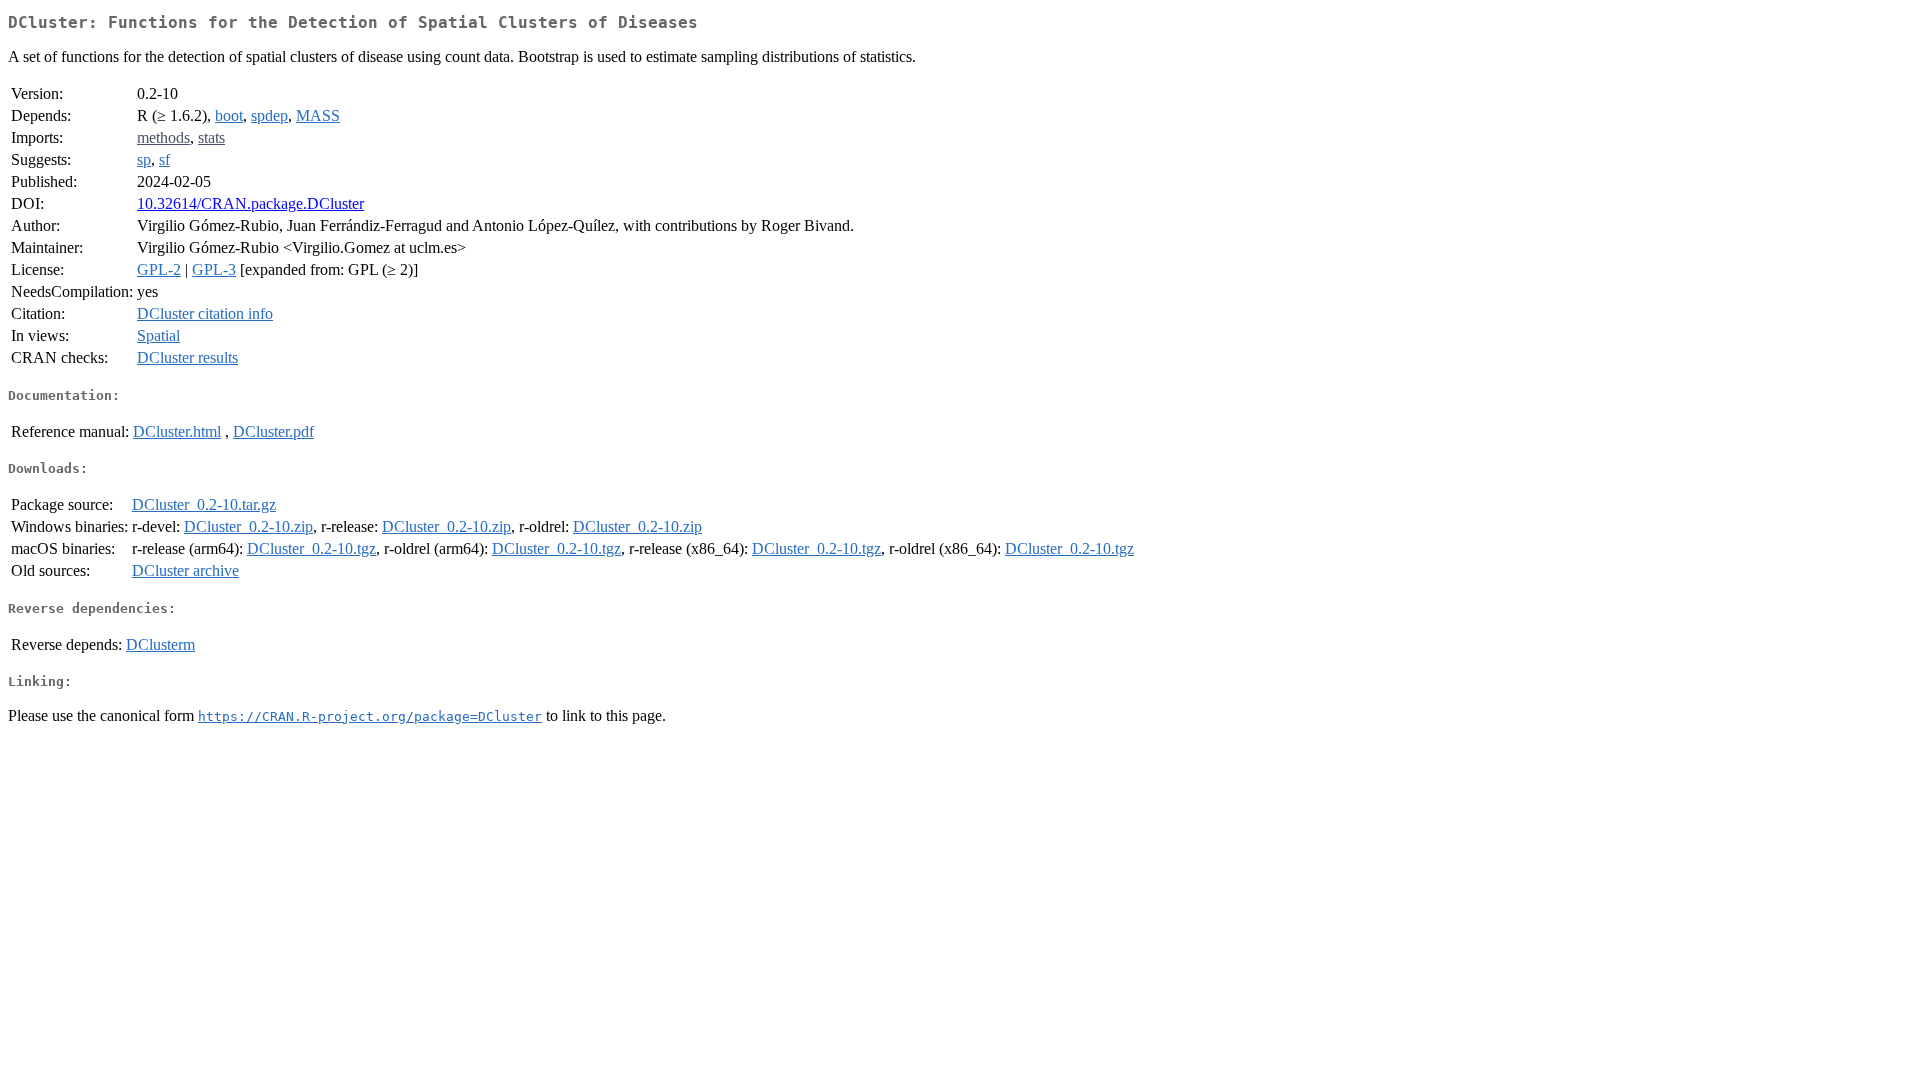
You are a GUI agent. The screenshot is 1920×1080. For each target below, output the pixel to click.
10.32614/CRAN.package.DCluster (250, 203)
